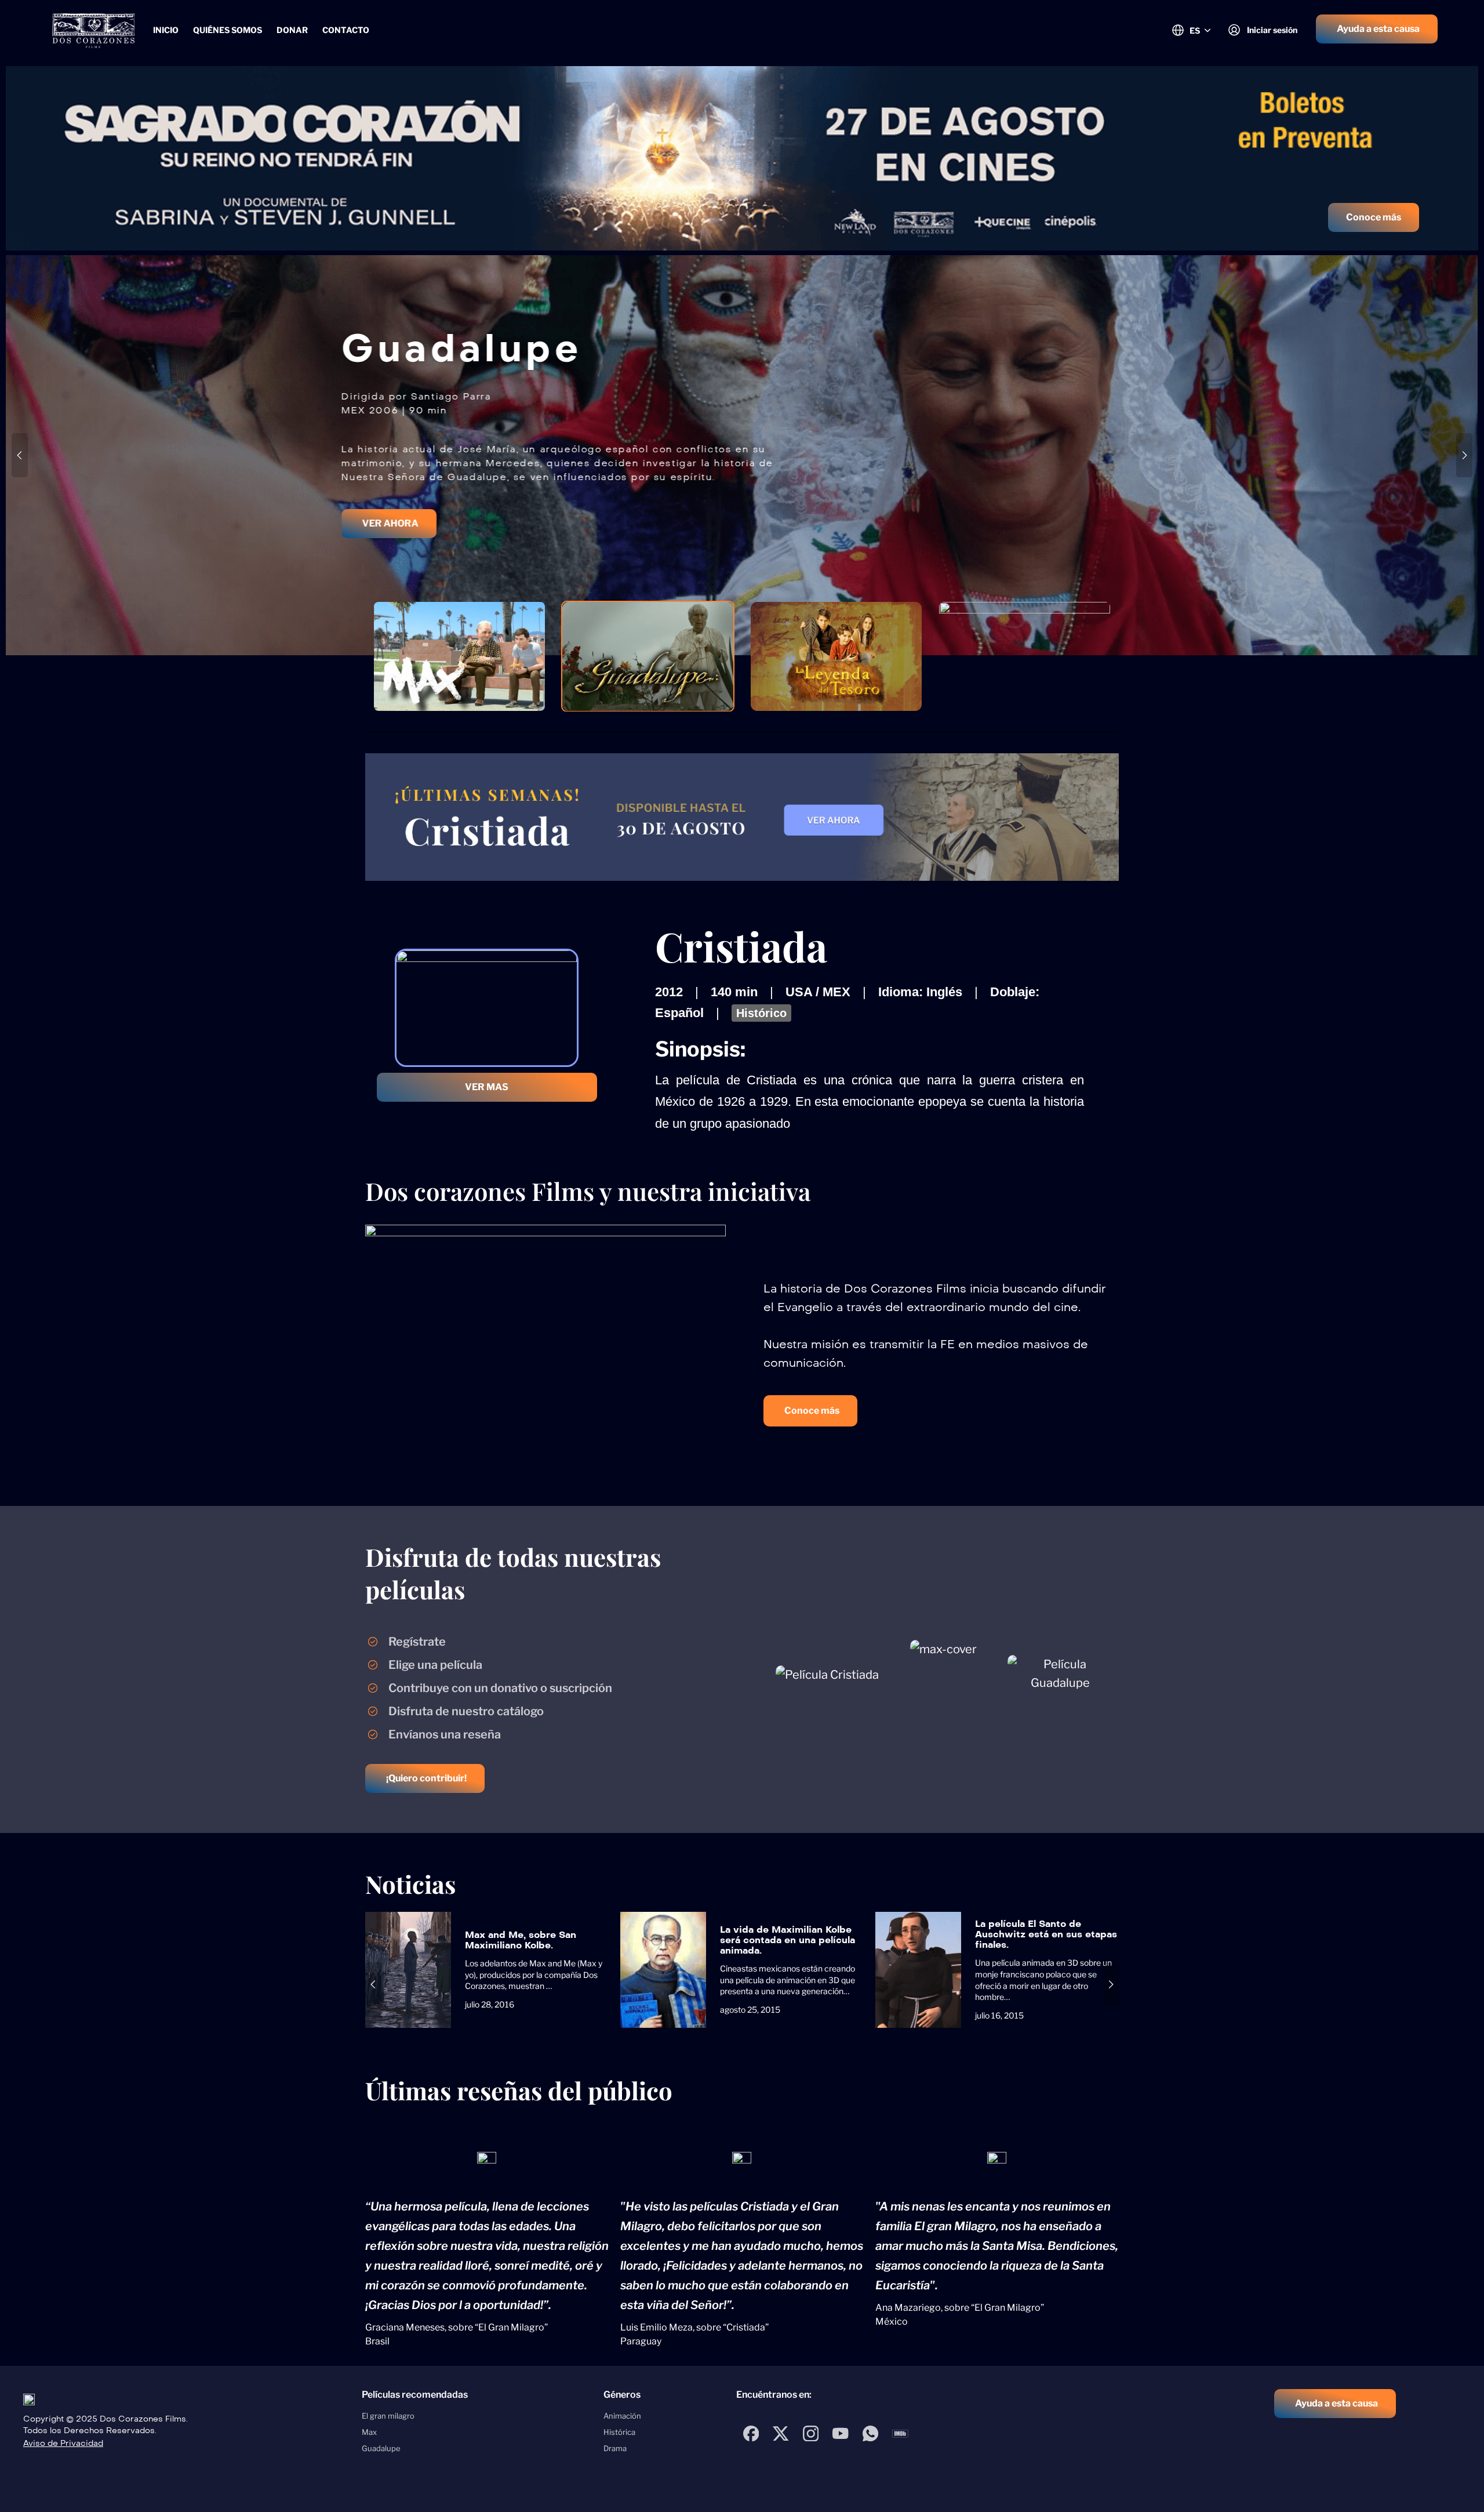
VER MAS (487, 1087)
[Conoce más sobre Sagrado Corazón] (742, 158)
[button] (1377, 29)
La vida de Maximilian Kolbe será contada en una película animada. (788, 1940)
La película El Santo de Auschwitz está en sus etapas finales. (1046, 1934)
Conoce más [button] (1374, 217)
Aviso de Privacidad (63, 2443)
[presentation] (20, 455)
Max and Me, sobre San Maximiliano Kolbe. (521, 1940)
